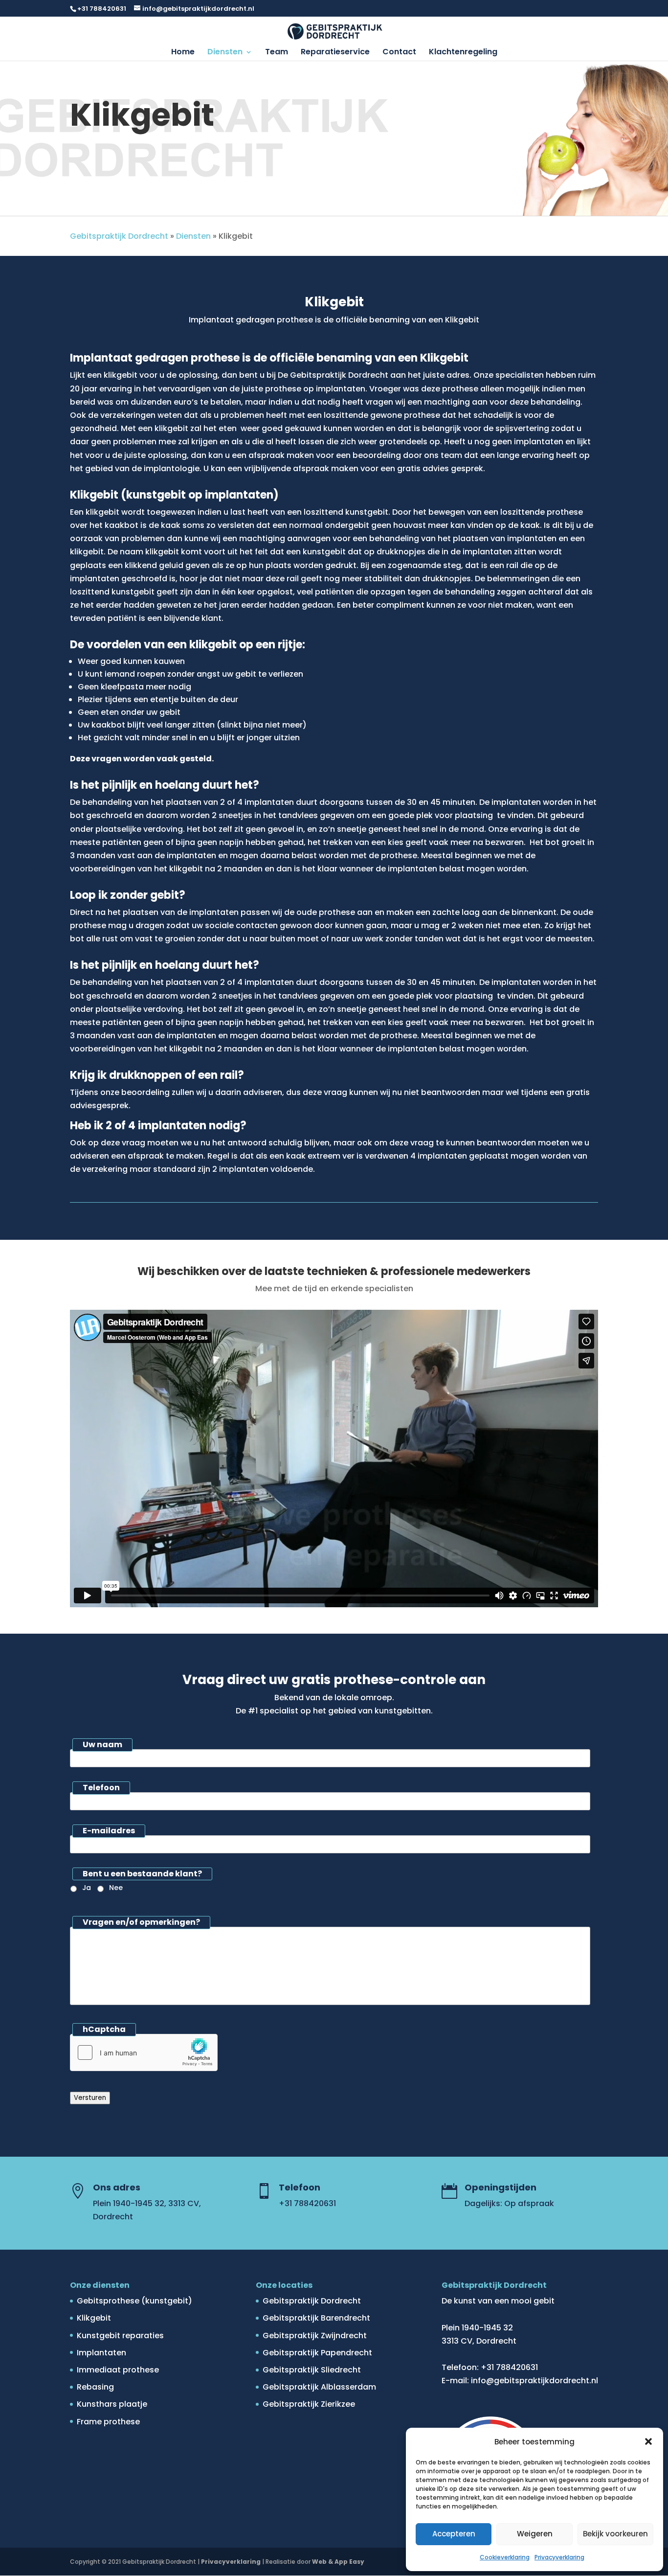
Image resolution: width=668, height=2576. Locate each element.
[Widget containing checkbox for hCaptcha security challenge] (144, 2052)
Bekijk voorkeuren (615, 2534)
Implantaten (101, 2353)
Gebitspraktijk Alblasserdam (319, 2387)
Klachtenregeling (463, 53)
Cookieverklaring (505, 2557)
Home (183, 53)
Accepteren (454, 2534)
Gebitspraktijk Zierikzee (309, 2404)
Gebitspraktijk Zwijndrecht (315, 2336)
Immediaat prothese (118, 2370)
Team (277, 53)
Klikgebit (94, 2318)
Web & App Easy (338, 2562)
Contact (399, 53)
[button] (648, 2441)
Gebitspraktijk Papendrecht (317, 2353)
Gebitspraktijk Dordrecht (119, 236)
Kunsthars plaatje (112, 2404)
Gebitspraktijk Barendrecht (316, 2318)
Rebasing (95, 2387)
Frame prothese (108, 2422)
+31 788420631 (102, 9)
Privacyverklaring (559, 2557)
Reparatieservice (335, 53)
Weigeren (535, 2534)
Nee (116, 1888)
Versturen (90, 2098)
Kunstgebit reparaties (120, 2336)
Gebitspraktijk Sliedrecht (312, 2370)
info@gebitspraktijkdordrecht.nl (534, 2381)
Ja (87, 1888)
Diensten (225, 53)
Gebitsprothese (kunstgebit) (134, 2301)
